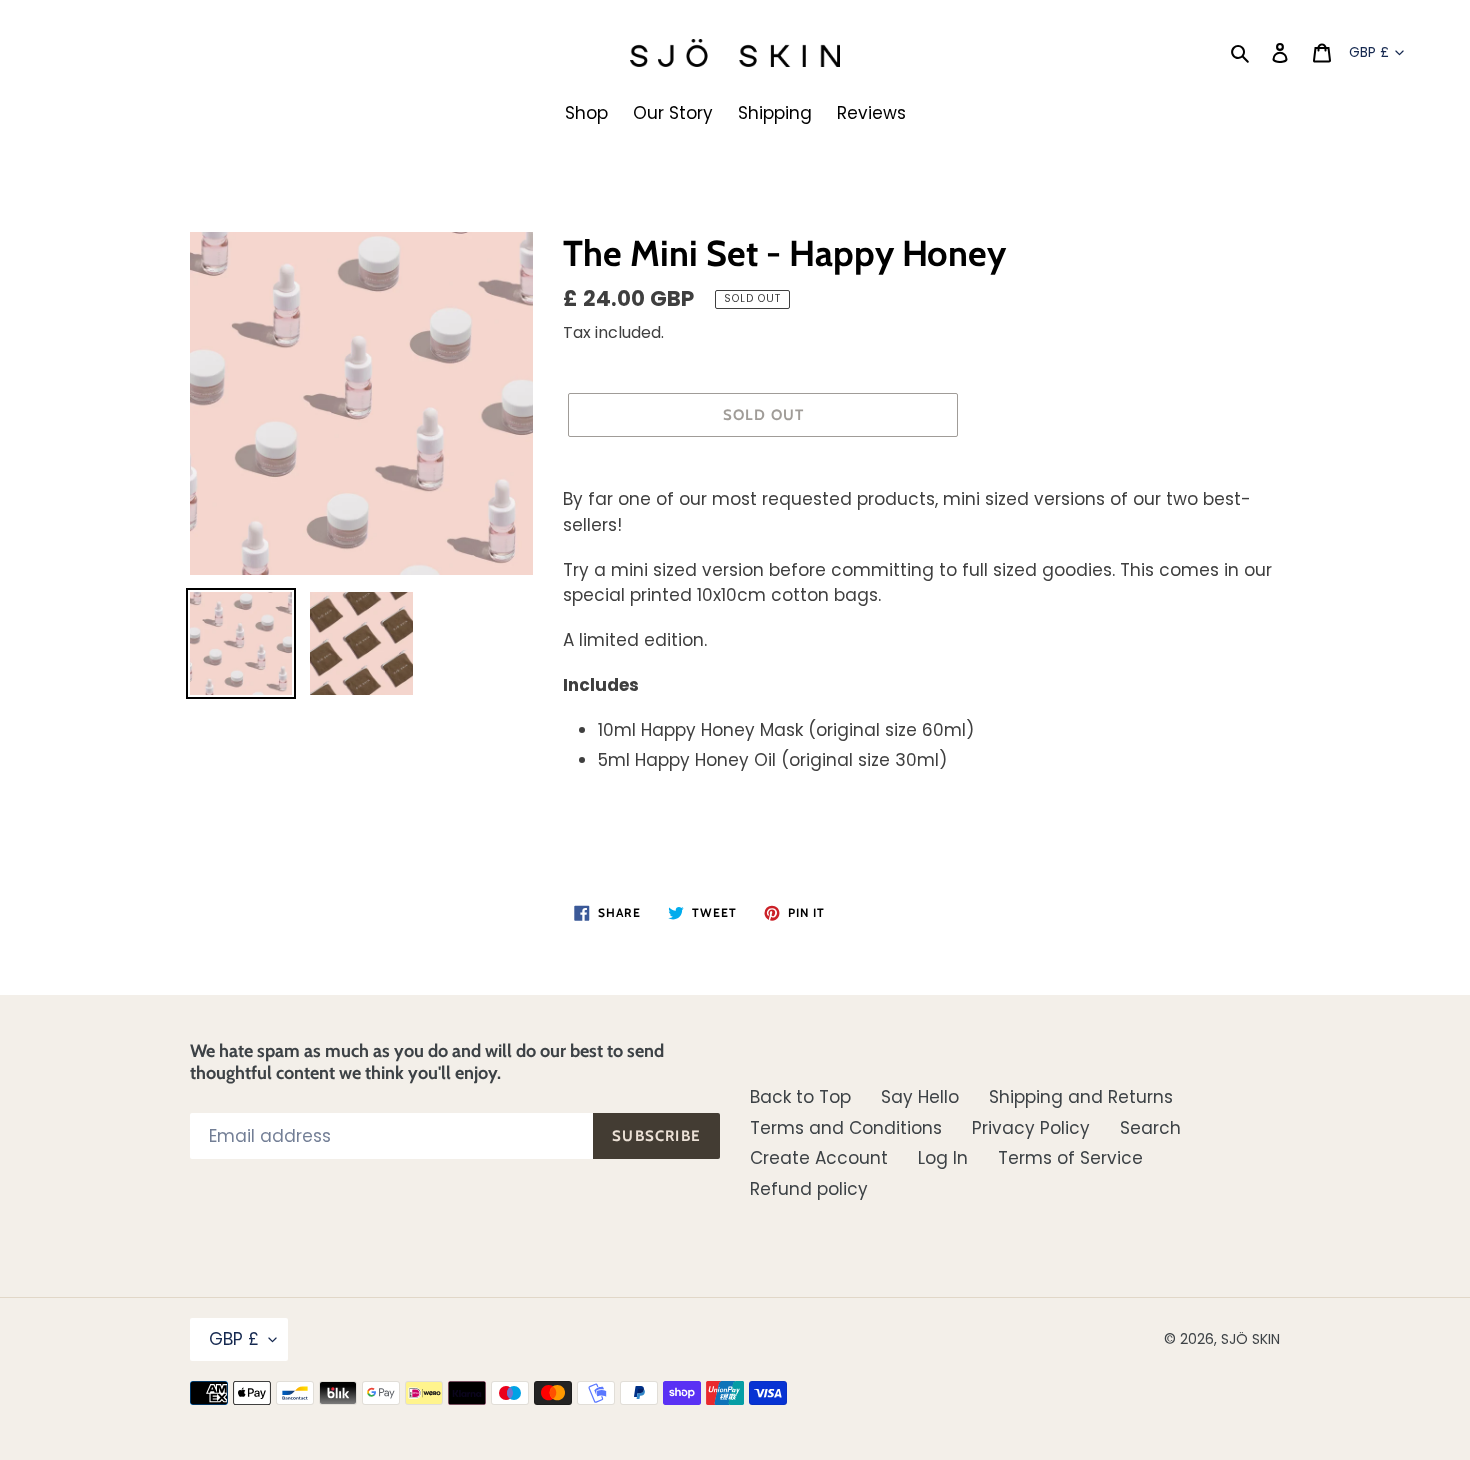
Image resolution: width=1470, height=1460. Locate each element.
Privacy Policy (1031, 1128)
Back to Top (800, 1097)
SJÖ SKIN (1250, 1339)
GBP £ (1369, 52)
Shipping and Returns (1081, 1097)
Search (1150, 1128)
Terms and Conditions (846, 1128)
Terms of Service (1070, 1158)
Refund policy (809, 1189)
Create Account (819, 1158)
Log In (943, 1158)
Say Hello (920, 1097)
